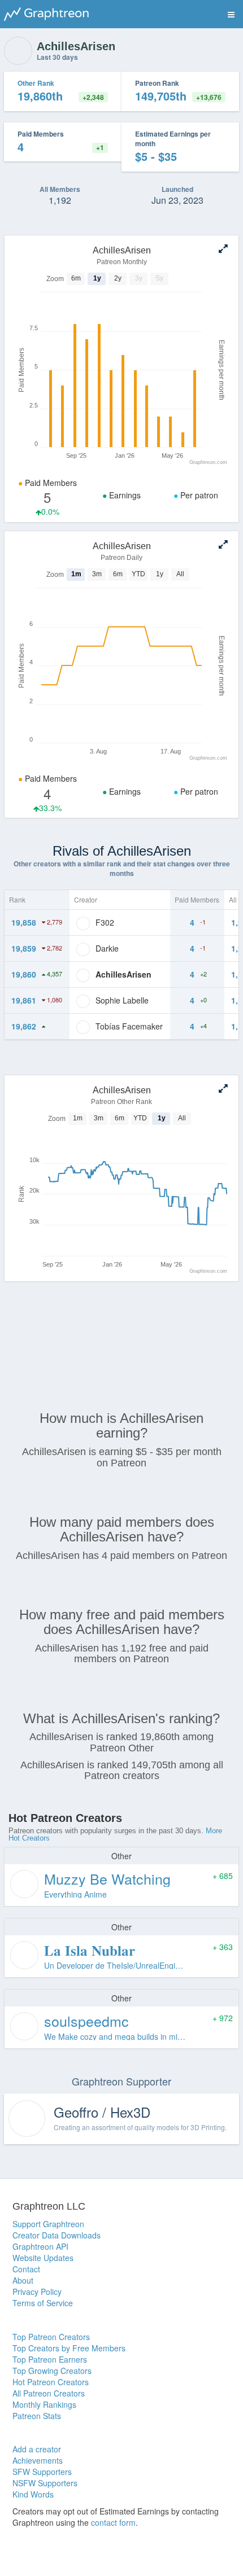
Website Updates (43, 2258)
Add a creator (37, 2449)
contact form (113, 2522)
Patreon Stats (37, 2416)
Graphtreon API (40, 2246)
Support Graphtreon (48, 2224)
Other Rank (36, 83)
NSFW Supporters (45, 2483)
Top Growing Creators (52, 2371)
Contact (26, 2269)
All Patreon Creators (49, 2393)
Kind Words (33, 2494)
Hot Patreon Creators (51, 2382)
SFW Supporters (42, 2472)
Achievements (38, 2460)
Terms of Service (43, 2303)
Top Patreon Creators (51, 2337)
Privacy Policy (37, 2292)
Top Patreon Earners (50, 2359)
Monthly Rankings (44, 2404)
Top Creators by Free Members (69, 2348)
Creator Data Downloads (57, 2235)
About (23, 2280)
